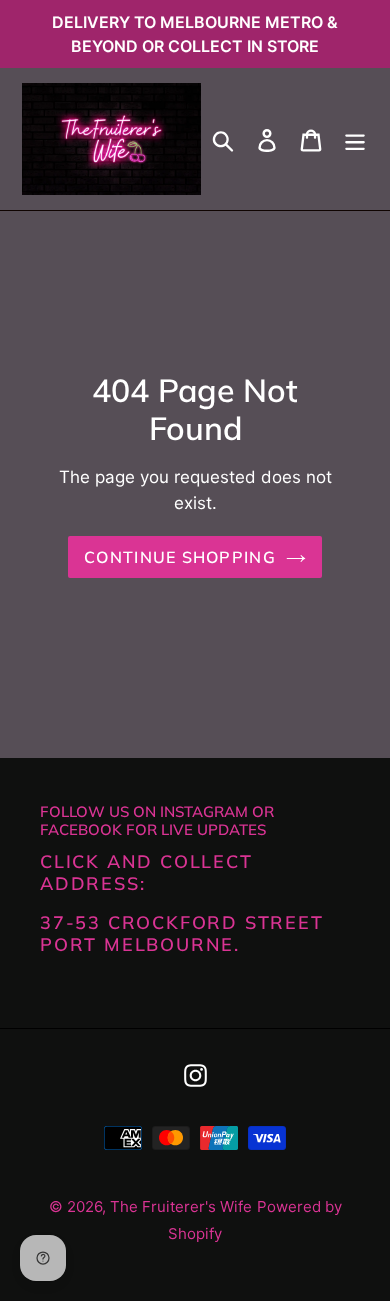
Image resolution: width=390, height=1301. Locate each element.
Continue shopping (180, 557)
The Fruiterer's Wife (181, 1206)
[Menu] (355, 139)
